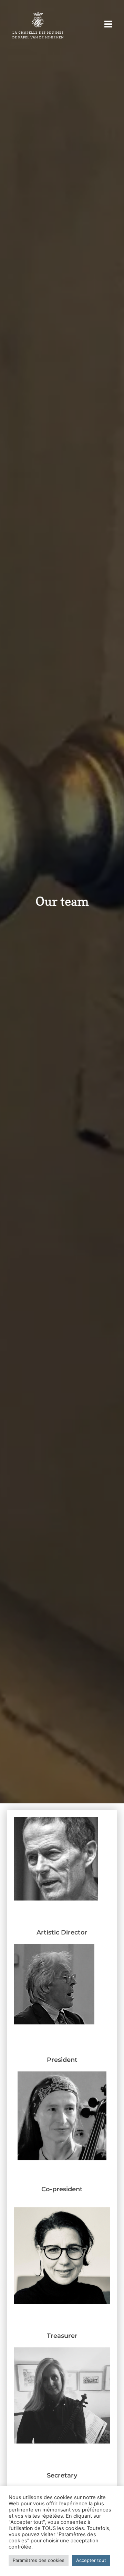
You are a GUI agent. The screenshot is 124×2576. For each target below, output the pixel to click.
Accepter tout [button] (91, 2560)
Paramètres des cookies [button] (39, 2560)
